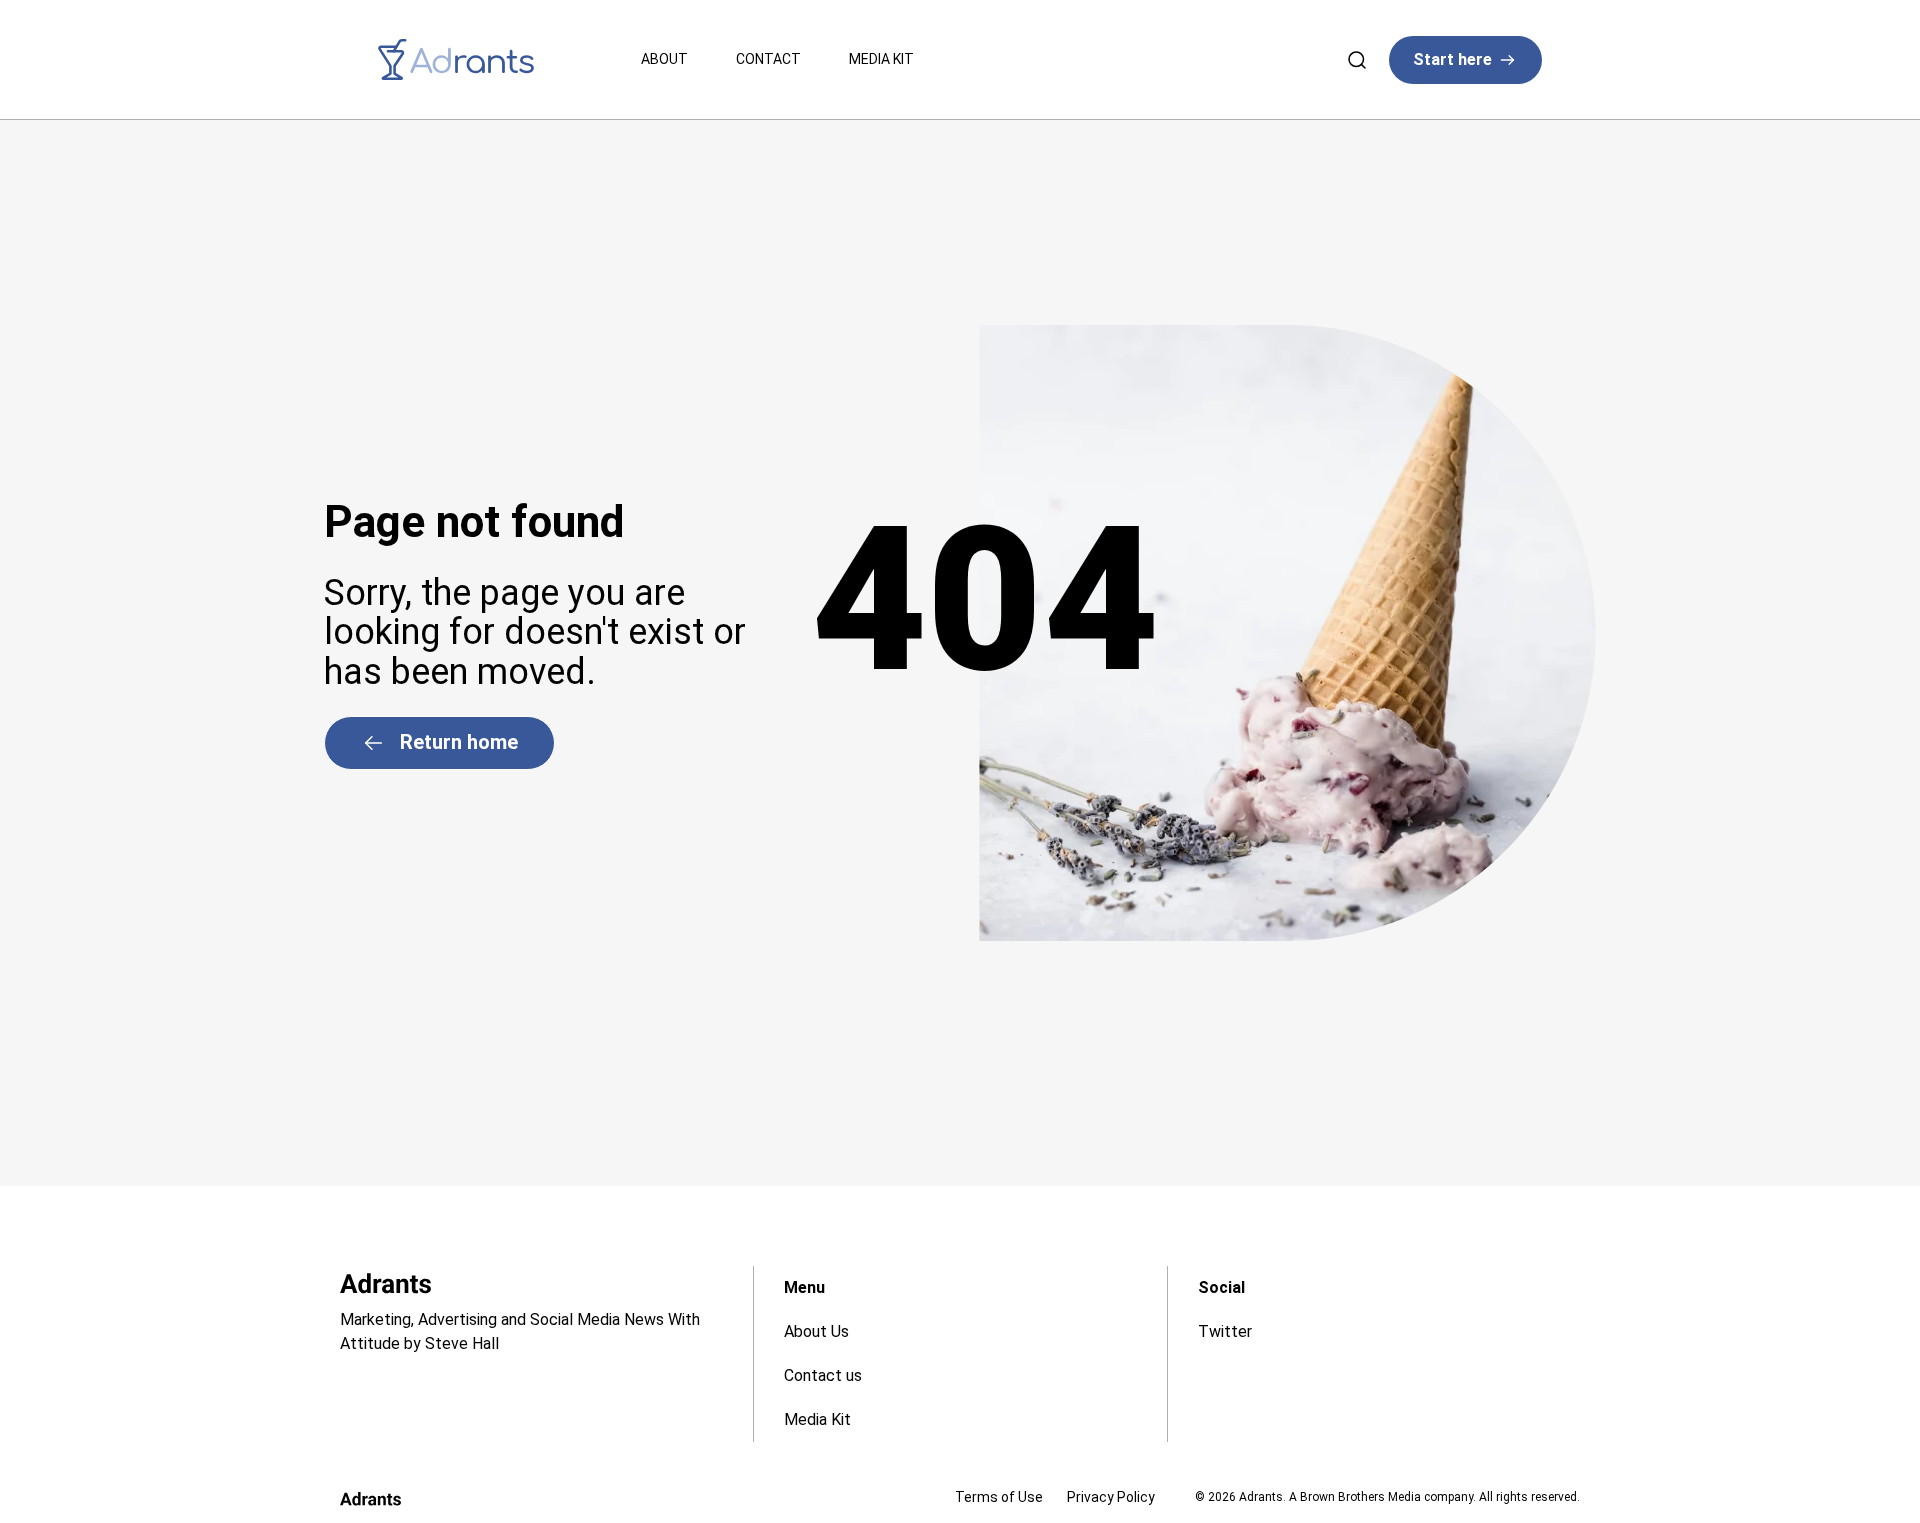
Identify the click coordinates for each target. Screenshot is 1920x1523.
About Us (816, 1331)
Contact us (823, 1375)
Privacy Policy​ (1111, 1497)
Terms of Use (999, 1497)
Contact (768, 59)
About (664, 59)
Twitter (1225, 1331)
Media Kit (881, 59)
